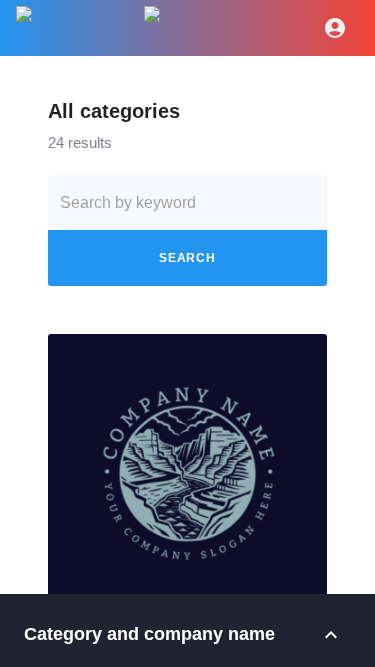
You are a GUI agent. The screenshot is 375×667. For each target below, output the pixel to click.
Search (187, 258)
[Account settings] (335, 28)
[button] (187, 473)
